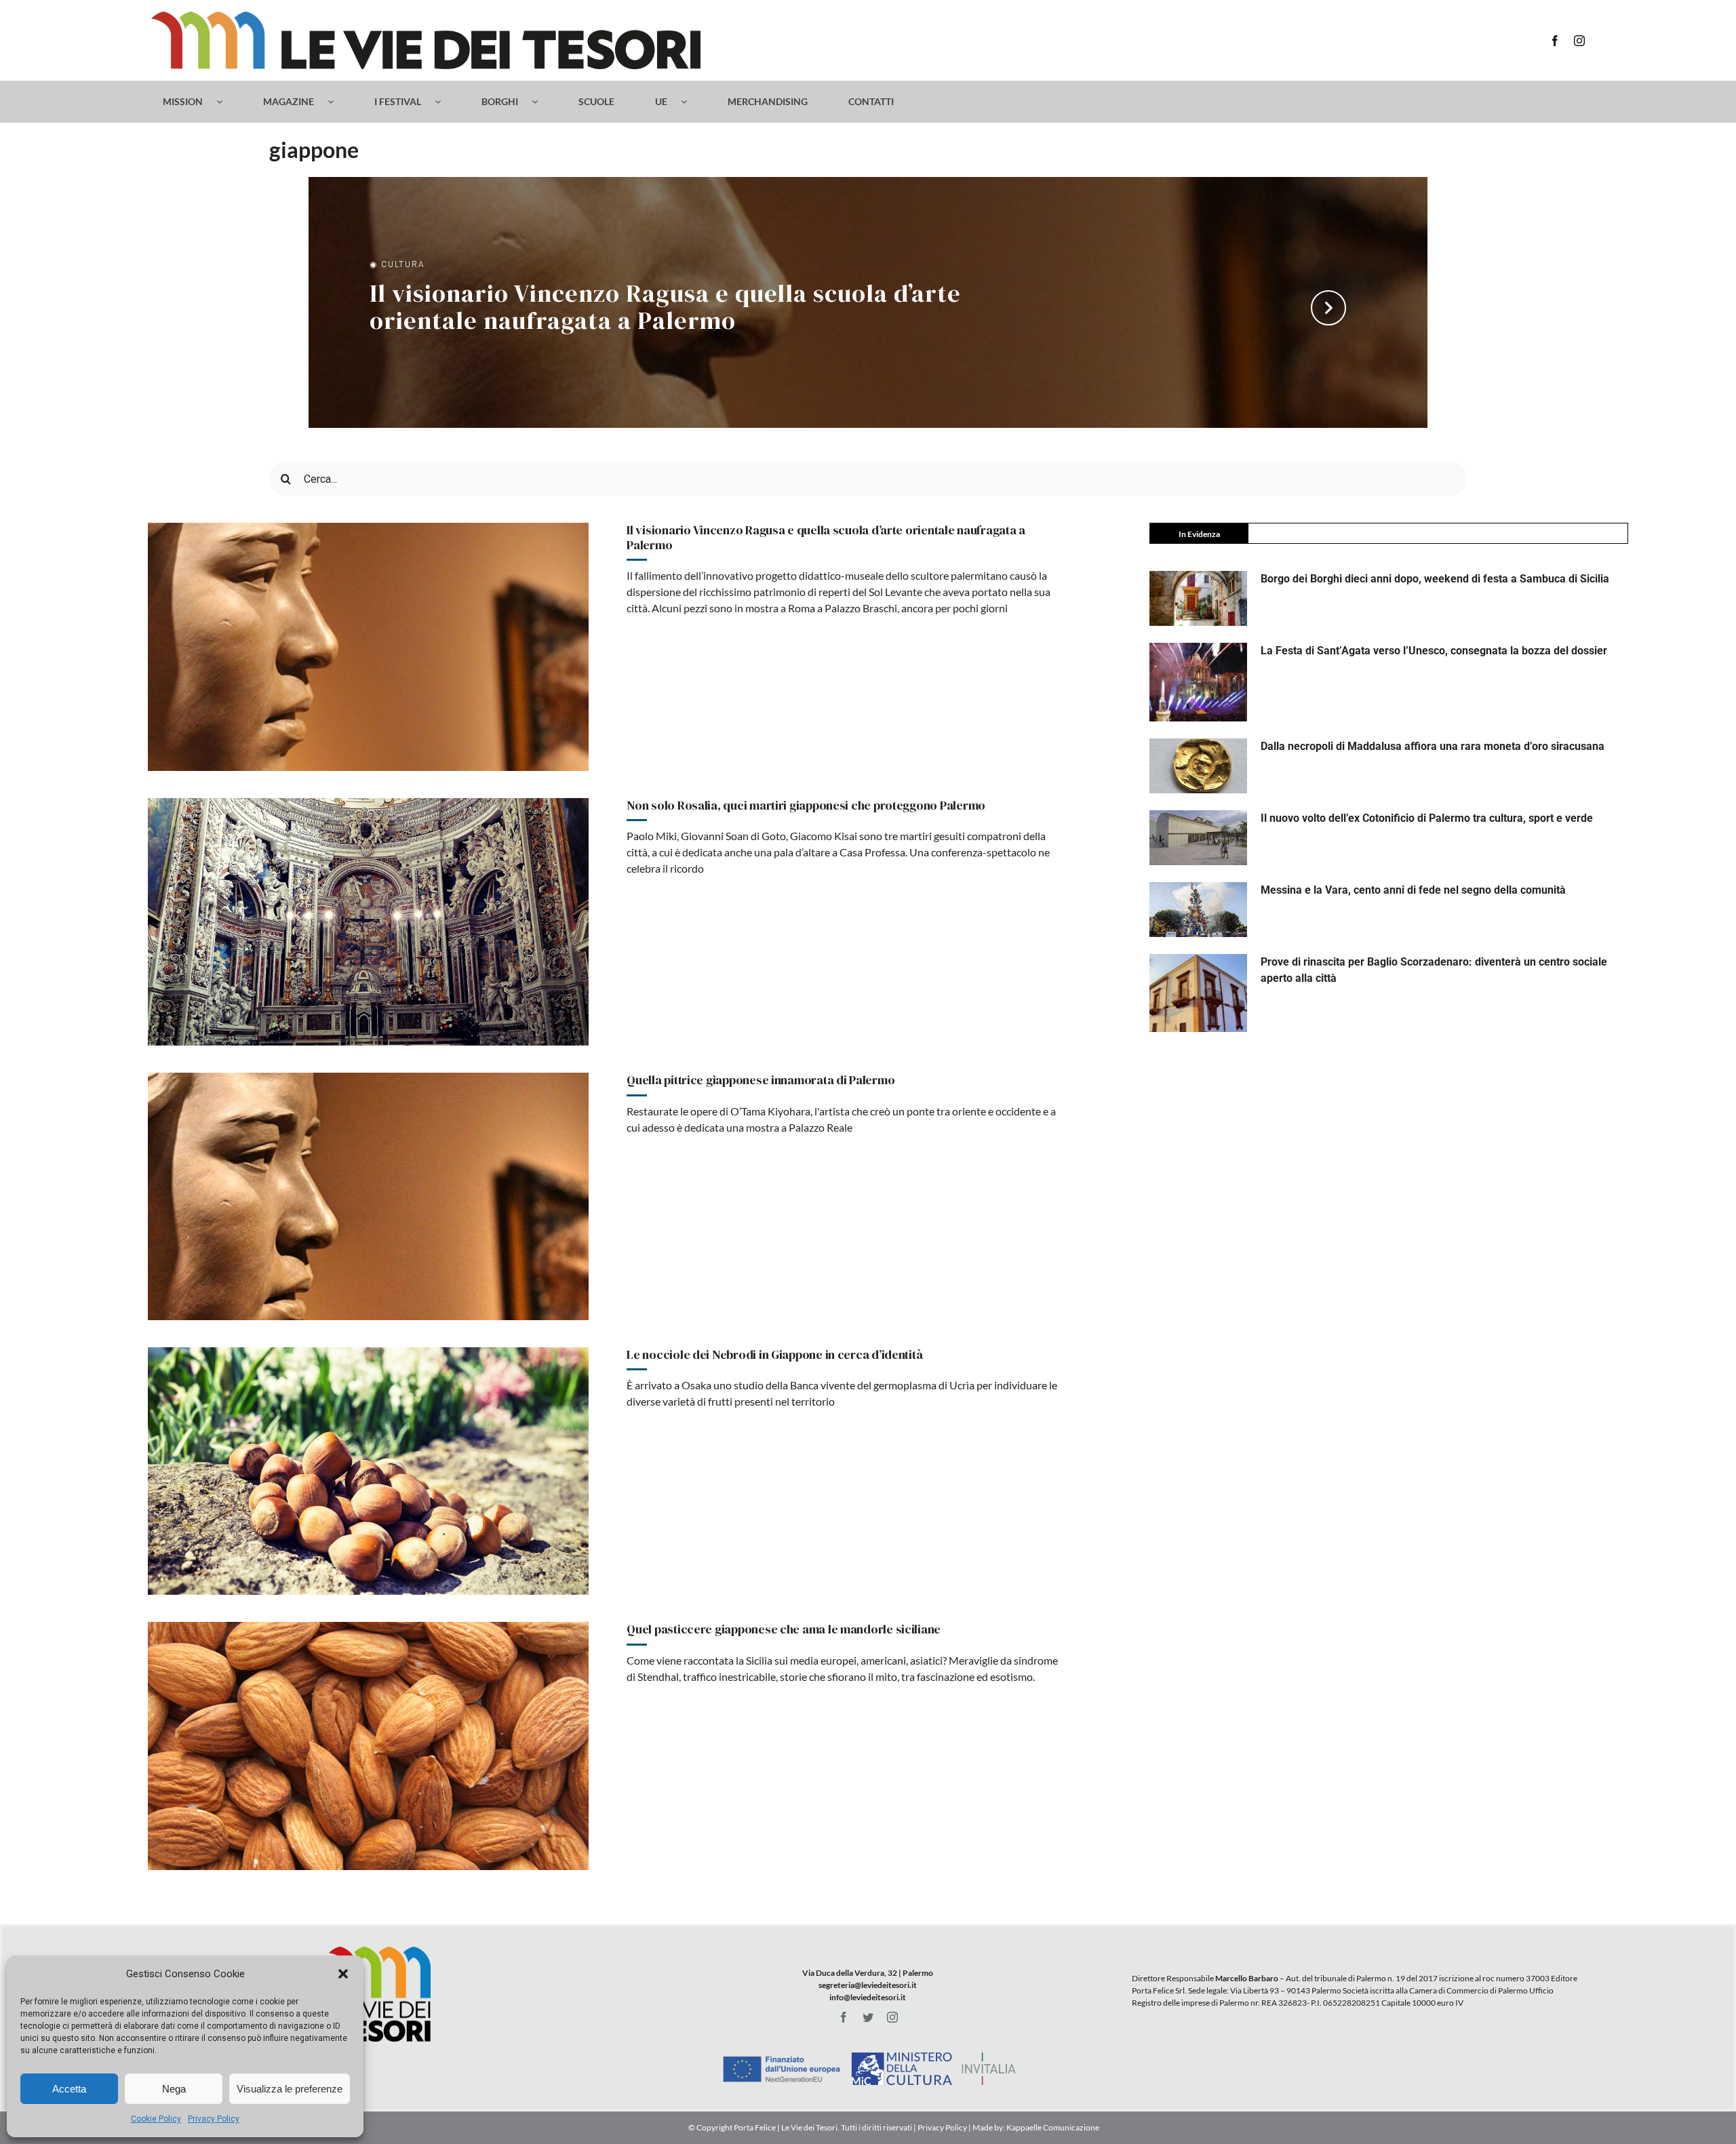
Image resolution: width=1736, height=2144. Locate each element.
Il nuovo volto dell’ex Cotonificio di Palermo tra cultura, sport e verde (1427, 818)
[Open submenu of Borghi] (541, 102)
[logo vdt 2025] (426, 17)
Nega (174, 2089)
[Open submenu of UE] (691, 102)
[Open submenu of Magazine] (337, 102)
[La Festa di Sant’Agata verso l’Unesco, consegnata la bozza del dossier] (1198, 682)
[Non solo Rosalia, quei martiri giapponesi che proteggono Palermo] (368, 922)
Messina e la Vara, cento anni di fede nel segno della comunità (1413, 890)
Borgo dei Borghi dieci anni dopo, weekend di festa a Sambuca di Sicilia (1435, 579)
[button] (343, 1974)
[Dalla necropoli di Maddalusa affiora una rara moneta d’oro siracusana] (1198, 766)
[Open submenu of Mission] (226, 102)
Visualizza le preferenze (290, 2089)
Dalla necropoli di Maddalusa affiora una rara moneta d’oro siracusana (1433, 746)
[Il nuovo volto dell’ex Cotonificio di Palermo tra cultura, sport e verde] (1198, 838)
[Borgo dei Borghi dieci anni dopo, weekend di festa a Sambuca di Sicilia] (1198, 598)
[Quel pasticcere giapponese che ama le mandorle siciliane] (368, 1746)
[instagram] (1579, 41)
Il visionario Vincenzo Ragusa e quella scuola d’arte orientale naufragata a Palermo (665, 309)
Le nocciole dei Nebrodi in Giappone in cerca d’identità (774, 1354)
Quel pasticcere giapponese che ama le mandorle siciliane (784, 1629)
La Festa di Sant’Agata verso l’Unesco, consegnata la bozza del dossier (1434, 651)
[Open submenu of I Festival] (445, 102)
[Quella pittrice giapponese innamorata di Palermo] (368, 1196)
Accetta (69, 2089)
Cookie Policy (156, 2119)
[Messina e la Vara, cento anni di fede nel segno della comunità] (1198, 910)
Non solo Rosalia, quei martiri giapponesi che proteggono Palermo (806, 805)
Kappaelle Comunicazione (1052, 2127)
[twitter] (868, 2017)
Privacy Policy (214, 2119)
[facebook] (1555, 41)
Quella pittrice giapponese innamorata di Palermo (761, 1080)
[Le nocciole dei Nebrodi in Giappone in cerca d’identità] (368, 1471)
